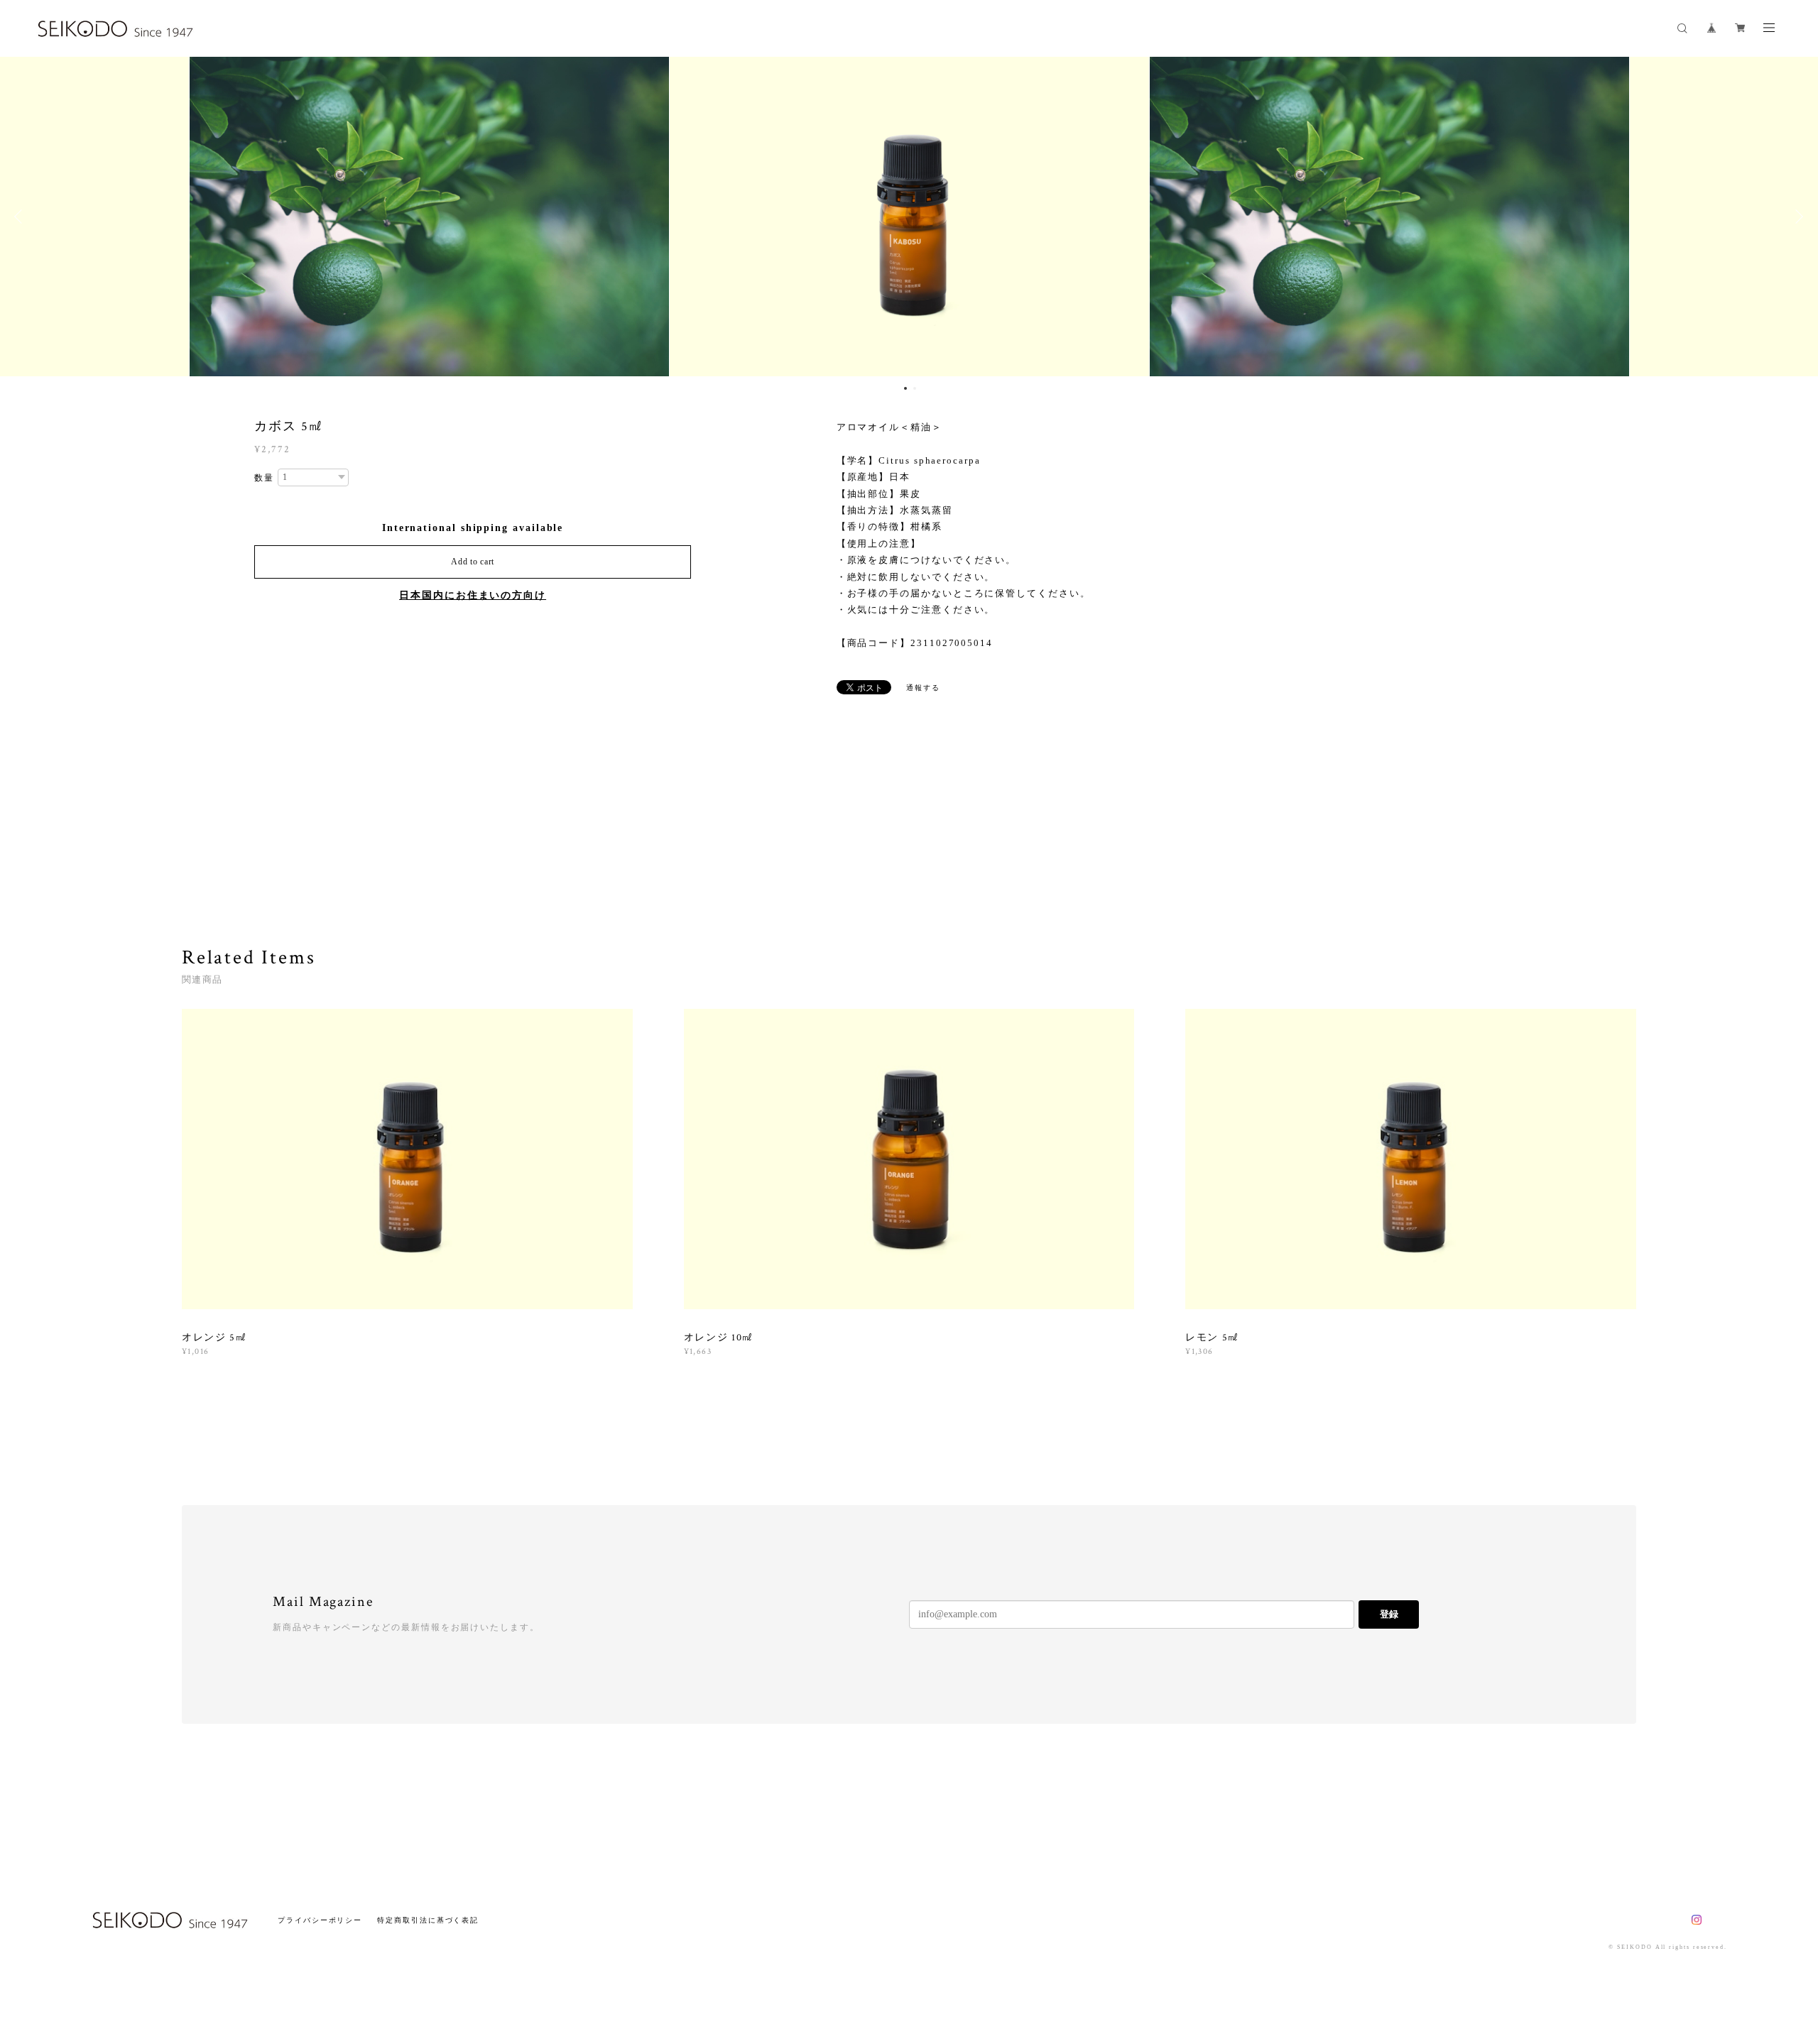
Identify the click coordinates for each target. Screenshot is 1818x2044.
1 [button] (905, 388)
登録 (1389, 1614)
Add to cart (473, 562)
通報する (923, 688)
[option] (675, 217)
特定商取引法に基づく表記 (428, 1920)
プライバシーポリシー (320, 1920)
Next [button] (1797, 217)
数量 (264, 478)
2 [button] (915, 388)
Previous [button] (21, 217)
